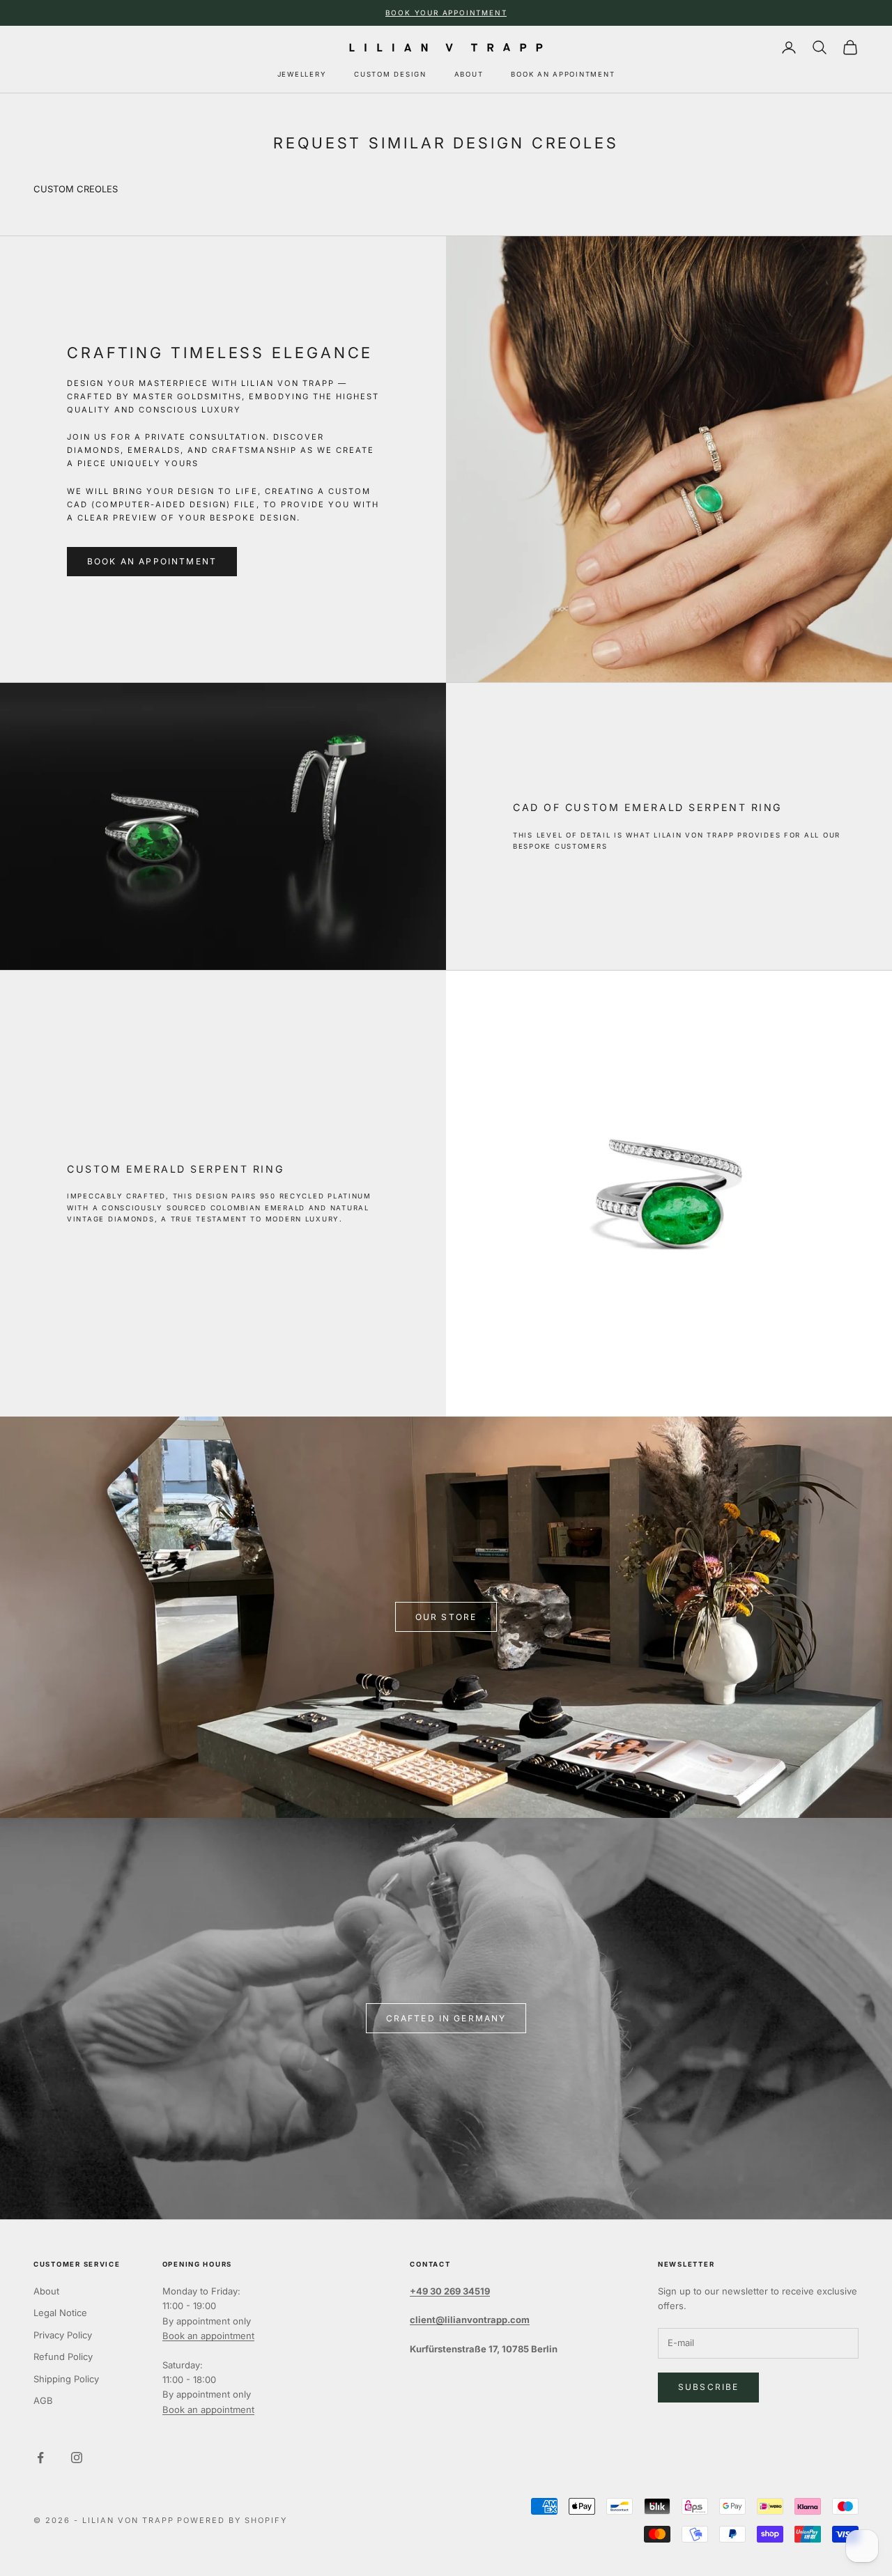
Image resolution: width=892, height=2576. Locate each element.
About (46, 2291)
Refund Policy (63, 2357)
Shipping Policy (66, 2379)
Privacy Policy (63, 2335)
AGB (43, 2400)
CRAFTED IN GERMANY (446, 2018)
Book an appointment (208, 2336)
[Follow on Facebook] (40, 2458)
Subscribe (708, 2387)
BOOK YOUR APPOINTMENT (446, 13)
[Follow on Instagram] (77, 2458)
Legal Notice (60, 2313)
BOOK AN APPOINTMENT (563, 74)
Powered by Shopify (232, 2520)
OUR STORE (446, 1617)
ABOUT (469, 74)
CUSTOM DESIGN (390, 74)
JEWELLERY (302, 74)
